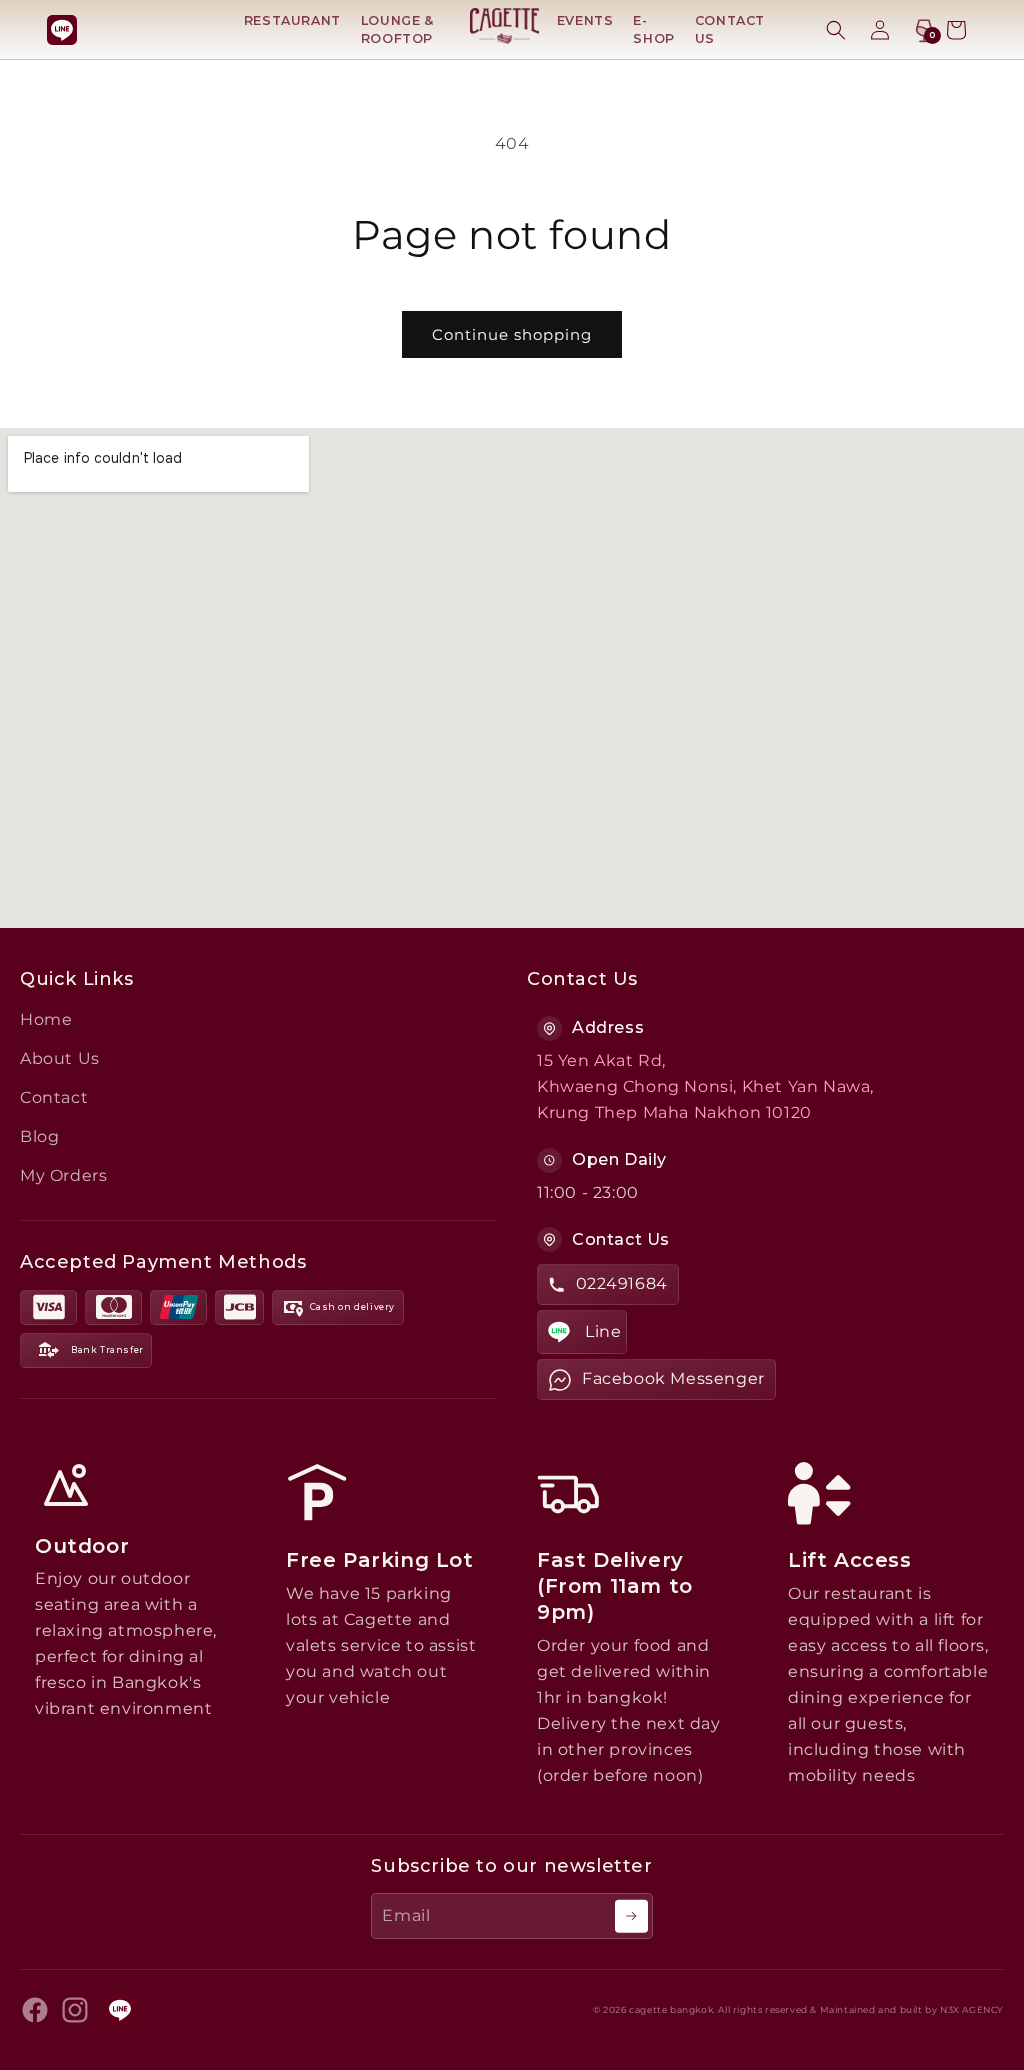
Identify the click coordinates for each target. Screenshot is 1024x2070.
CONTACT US (730, 29)
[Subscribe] (631, 1916)
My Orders (63, 1175)
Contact (54, 1097)
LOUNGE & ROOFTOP (397, 29)
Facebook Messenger (673, 1378)
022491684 (622, 1283)
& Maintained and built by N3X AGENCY (907, 2010)
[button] (836, 30)
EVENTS (585, 20)
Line (603, 1331)
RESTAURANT (292, 20)
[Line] (62, 30)
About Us (60, 1058)
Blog (39, 1136)
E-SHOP (653, 29)
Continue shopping (512, 334)
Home (46, 1019)
